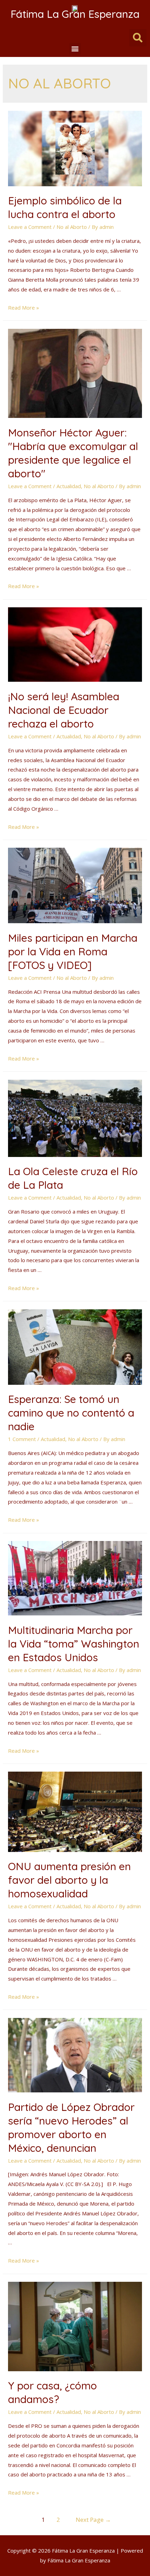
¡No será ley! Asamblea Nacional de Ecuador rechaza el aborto (64, 710)
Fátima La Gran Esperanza (75, 14)
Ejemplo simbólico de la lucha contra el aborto (65, 207)
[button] (75, 49)
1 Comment (22, 1439)
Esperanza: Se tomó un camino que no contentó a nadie (71, 1413)
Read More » (24, 307)
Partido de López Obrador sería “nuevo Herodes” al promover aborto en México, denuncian (71, 2128)
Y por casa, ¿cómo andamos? (52, 2392)
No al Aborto (72, 227)
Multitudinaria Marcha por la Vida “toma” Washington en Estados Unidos (74, 1644)
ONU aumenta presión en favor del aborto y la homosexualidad (69, 1880)
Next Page (93, 2520)
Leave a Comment (30, 227)
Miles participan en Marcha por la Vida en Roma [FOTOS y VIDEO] (73, 951)
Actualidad (69, 486)
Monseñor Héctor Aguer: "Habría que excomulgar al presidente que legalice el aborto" (73, 453)
